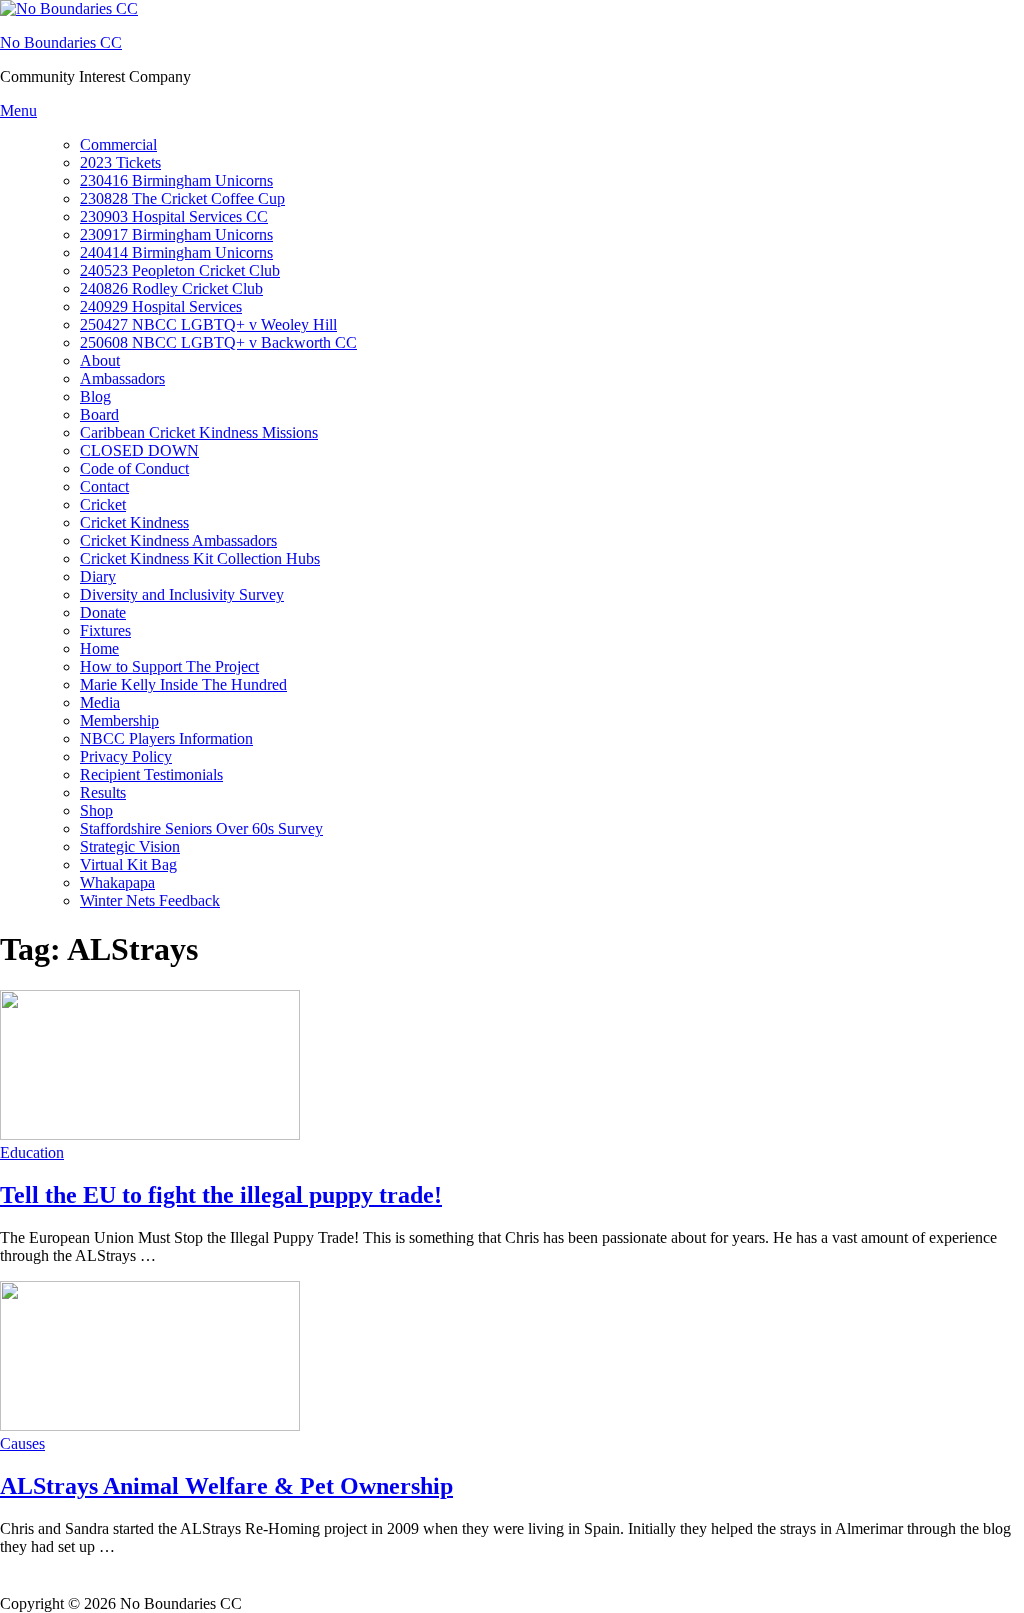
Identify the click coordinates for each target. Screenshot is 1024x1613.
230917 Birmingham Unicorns (176, 234)
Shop (96, 810)
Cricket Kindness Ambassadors (178, 540)
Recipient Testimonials (151, 774)
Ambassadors (122, 378)
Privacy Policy (126, 756)
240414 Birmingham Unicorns (176, 252)
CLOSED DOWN (139, 450)
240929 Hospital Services (161, 306)
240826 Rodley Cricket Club (171, 288)
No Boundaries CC (61, 42)
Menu (18, 110)
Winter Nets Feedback (150, 900)
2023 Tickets (120, 162)
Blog (95, 396)
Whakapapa (117, 882)
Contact (104, 486)
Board (99, 414)
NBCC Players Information (166, 738)
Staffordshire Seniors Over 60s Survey (201, 828)
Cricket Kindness (134, 522)
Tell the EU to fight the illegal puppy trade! (221, 1195)
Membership (119, 720)
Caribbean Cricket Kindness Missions (199, 432)
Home (99, 648)
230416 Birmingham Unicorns (176, 180)
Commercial (118, 144)
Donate (103, 612)
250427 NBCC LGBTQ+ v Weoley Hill (208, 324)
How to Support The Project (169, 666)
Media (100, 702)
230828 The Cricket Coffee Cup (182, 198)
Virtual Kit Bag (128, 864)
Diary (98, 576)
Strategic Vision (130, 846)
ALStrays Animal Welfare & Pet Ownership (226, 1486)
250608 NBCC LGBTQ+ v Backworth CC (218, 342)
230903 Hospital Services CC (174, 216)
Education (32, 1152)
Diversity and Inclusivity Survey (182, 594)
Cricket (103, 504)
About (100, 360)
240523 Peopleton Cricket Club (180, 270)
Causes (22, 1443)
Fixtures (105, 630)
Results (103, 792)
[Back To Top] (10, 1585)
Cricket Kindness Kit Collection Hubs (200, 558)
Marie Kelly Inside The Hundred (183, 684)
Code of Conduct (134, 468)
